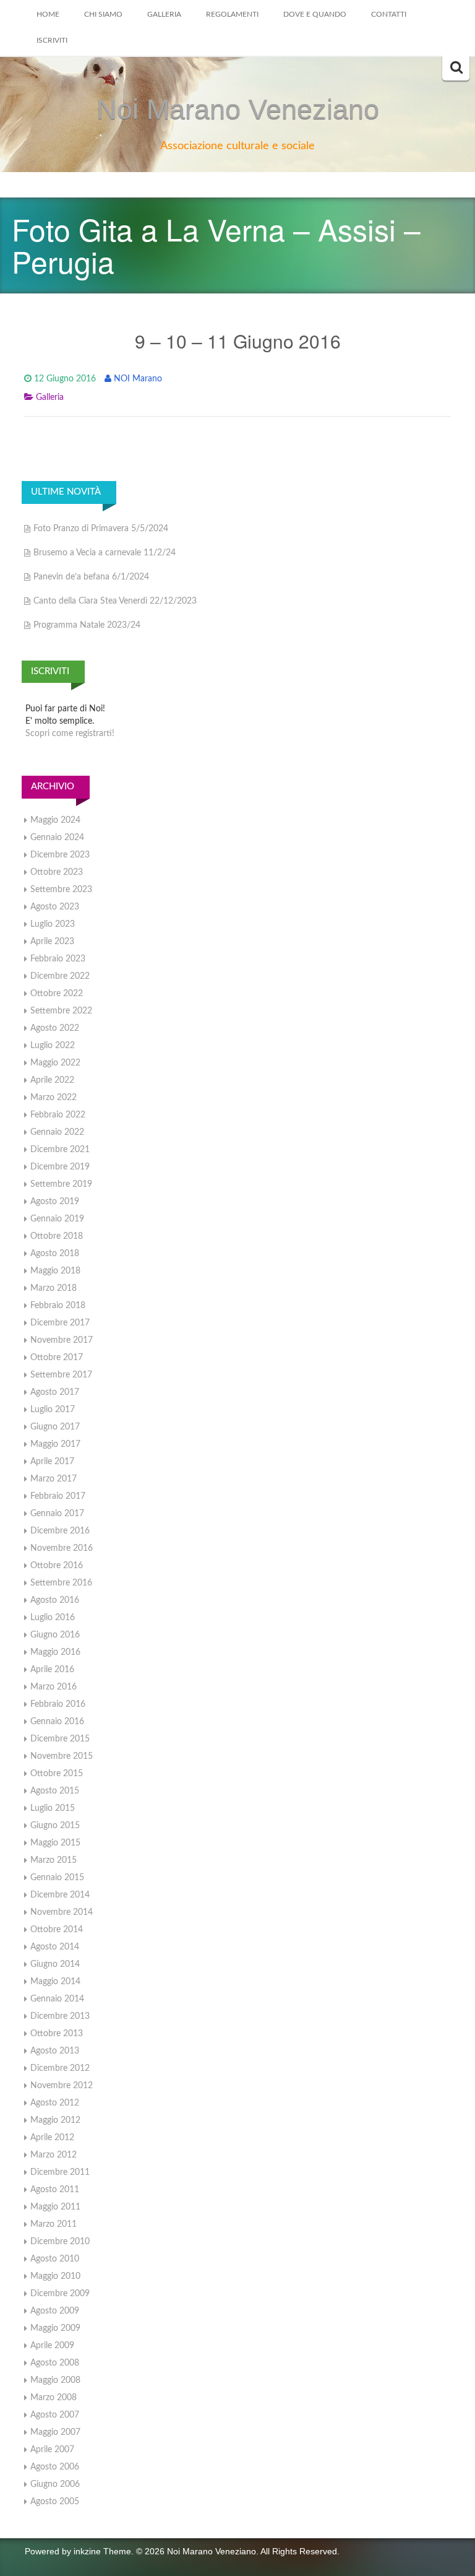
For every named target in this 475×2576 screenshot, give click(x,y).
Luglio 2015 (53, 1808)
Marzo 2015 (53, 1860)
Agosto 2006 (55, 2467)
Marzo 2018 (53, 1288)
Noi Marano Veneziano (238, 109)
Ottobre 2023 (57, 872)
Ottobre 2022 (57, 994)
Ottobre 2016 (57, 1566)
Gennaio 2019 (57, 1219)
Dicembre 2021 (60, 1150)
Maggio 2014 (55, 1982)
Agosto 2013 (55, 2051)
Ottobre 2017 (57, 1358)
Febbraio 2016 (58, 1704)
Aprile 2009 (52, 2346)
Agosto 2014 (55, 1947)
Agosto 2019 (55, 1202)
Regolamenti (232, 14)
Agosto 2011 (55, 2190)
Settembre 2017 (61, 1375)
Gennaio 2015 (57, 1878)
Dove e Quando (315, 14)
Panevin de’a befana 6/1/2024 (91, 577)
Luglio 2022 (53, 1046)
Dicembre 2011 (60, 2172)
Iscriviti (52, 40)
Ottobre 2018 (57, 1236)
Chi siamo (103, 14)
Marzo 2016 (53, 1687)
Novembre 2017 (62, 1340)
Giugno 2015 (55, 1826)
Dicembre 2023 (60, 855)
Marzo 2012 (53, 2155)
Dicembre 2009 (60, 2294)
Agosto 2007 (55, 2415)
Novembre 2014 (62, 1912)
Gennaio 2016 (57, 1722)
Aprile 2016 (52, 1670)
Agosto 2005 (55, 2502)
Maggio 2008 (55, 2380)
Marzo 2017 (53, 1479)
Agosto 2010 (55, 2259)
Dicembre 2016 (60, 1531)
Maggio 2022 (55, 1063)
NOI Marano (138, 379)
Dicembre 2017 (60, 1323)
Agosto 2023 (55, 907)
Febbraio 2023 (58, 959)
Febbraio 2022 (58, 1115)
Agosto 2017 (55, 1392)
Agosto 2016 (55, 1600)
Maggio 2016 (55, 1652)
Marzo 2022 (53, 1098)
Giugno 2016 (55, 1635)
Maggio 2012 (55, 2120)
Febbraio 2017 (58, 1496)
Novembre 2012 (62, 2086)
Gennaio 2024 (57, 838)
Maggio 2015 (55, 1843)
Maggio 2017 (55, 1444)
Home (48, 14)
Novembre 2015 (62, 1756)
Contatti (389, 14)
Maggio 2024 (55, 820)
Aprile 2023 (52, 942)
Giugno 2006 (55, 2484)
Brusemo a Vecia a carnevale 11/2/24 (105, 553)
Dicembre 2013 (60, 2016)
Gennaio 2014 (57, 1999)
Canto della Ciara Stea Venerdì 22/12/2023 (115, 601)
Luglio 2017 (53, 1410)
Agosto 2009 (55, 2311)
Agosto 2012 (55, 2103)
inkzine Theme (102, 2551)
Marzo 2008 (53, 2398)
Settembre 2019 (61, 1184)
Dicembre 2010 (60, 2242)
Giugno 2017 (55, 1427)
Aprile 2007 (52, 2450)
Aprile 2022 (52, 1080)
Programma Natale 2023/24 (87, 625)
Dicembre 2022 (60, 976)
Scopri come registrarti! (70, 734)
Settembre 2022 (61, 1011)
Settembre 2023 (61, 890)
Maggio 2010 (55, 2276)
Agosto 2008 (55, 2363)
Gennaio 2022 (57, 1132)
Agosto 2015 (55, 1791)
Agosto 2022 (55, 1028)
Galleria (164, 14)
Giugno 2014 (55, 1964)
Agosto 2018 (55, 1254)
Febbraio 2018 (58, 1306)
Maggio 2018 (55, 1271)
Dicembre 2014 (60, 1895)
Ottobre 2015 (57, 1774)
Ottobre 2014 (57, 1930)
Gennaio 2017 (57, 1514)
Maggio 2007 (55, 2432)
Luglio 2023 (53, 924)
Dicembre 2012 (60, 2068)
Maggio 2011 (55, 2207)
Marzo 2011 (53, 2224)
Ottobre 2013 (57, 2034)
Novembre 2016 (62, 1548)
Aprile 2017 (52, 1462)
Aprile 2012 (52, 2138)
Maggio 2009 (55, 2328)
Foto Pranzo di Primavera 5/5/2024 (101, 529)
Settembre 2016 (61, 1583)
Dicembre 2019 (60, 1167)
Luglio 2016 (53, 1618)
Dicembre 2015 (60, 1739)
